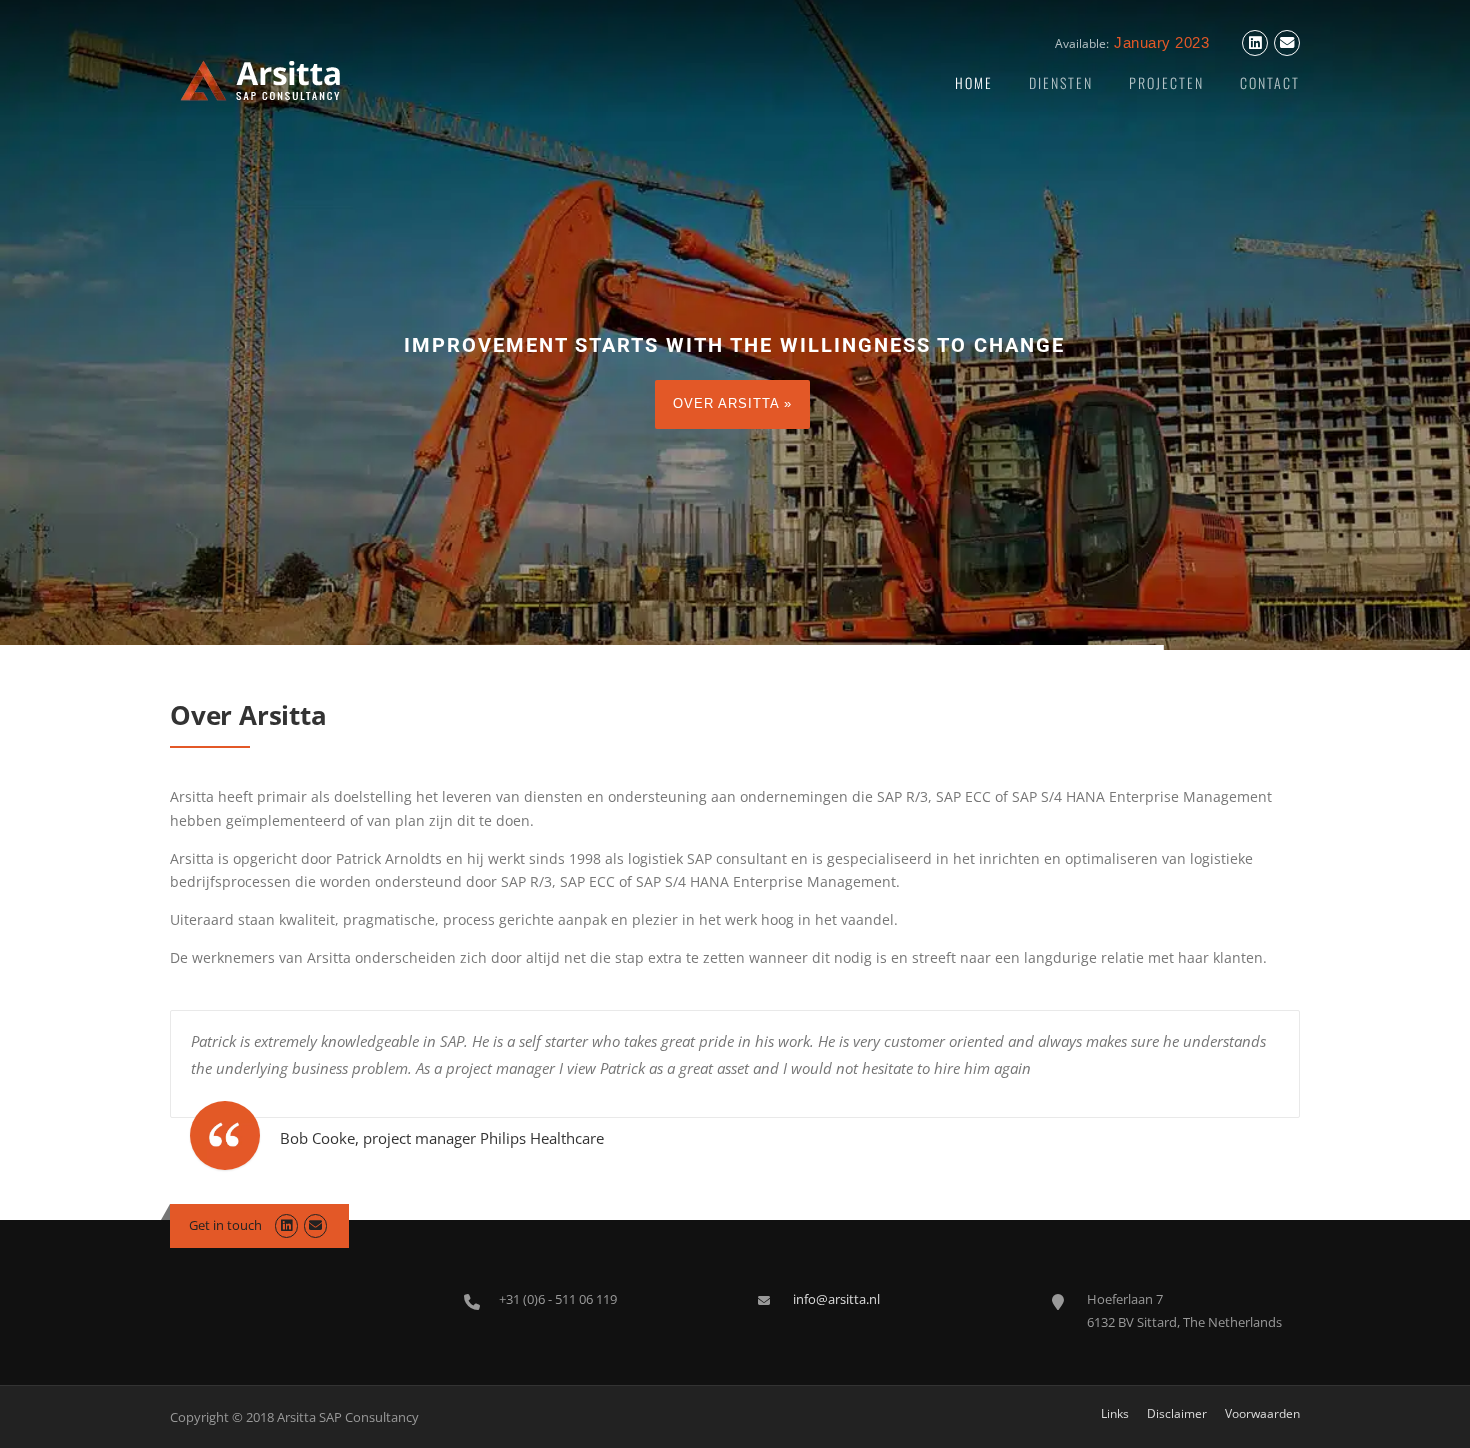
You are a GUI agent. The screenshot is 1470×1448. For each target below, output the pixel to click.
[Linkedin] (1255, 43)
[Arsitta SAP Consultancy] (260, 78)
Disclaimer (1177, 1414)
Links (1115, 1414)
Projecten (1166, 82)
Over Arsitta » (732, 403)
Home (974, 82)
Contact (1270, 82)
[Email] (1287, 43)
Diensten (1061, 82)
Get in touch (225, 1225)
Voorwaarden (1262, 1414)
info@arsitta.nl (836, 1299)
